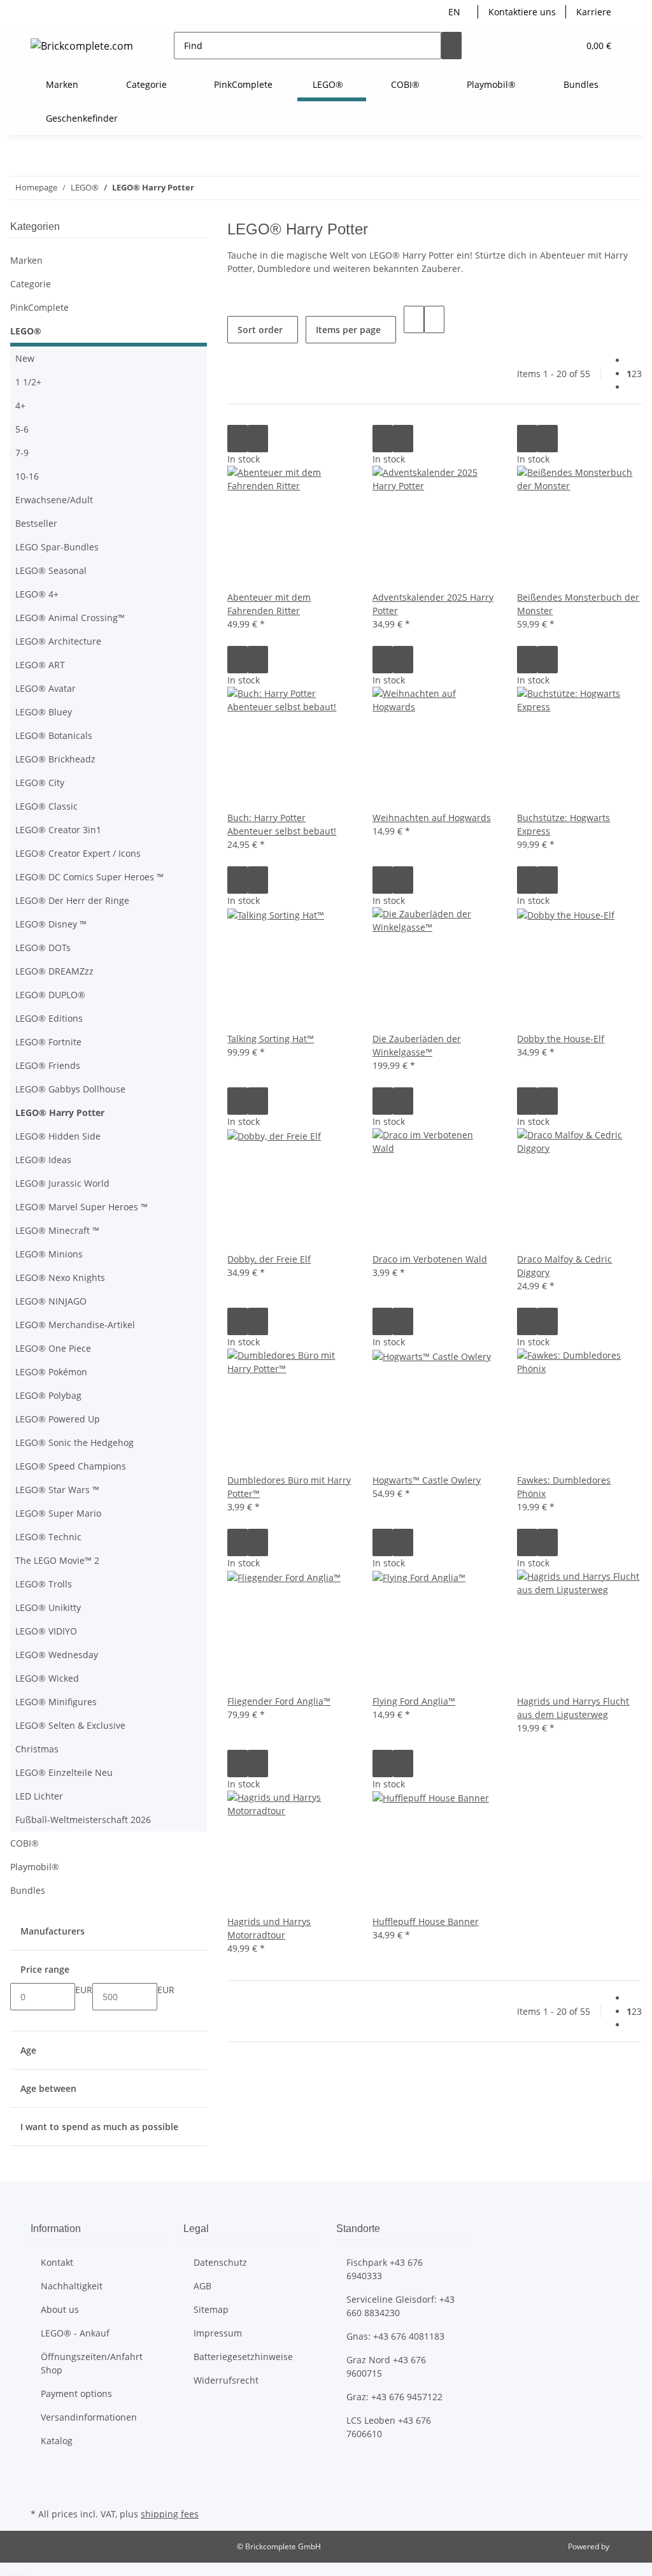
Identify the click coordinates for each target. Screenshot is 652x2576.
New (25, 358)
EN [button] (456, 12)
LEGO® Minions (49, 1254)
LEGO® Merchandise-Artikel (75, 1325)
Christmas (37, 1749)
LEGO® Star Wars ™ (57, 1490)
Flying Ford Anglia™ (414, 1701)
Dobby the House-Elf (561, 1039)
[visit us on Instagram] (41, 2490)
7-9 (22, 453)
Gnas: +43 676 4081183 (395, 2336)
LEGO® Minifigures (56, 1702)
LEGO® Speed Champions (71, 1466)
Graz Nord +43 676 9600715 (386, 2366)
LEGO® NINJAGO (51, 1301)
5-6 (22, 429)
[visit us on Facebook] (41, 2475)
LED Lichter (39, 1796)
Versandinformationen (89, 2417)
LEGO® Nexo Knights (60, 1277)
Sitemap (211, 2309)
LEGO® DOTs (43, 948)
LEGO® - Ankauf (75, 2333)
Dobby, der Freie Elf (269, 1259)
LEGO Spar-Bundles (57, 547)
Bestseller (36, 523)
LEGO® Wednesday (57, 1655)
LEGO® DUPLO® (50, 995)
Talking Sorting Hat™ (271, 1039)
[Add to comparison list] (237, 439)
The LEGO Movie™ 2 (57, 1560)
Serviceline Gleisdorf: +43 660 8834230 (400, 2306)
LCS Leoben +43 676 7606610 (389, 2427)
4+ (20, 405)
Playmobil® (35, 1867)
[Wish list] (563, 46)
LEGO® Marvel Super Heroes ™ (81, 1207)
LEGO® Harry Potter (60, 1113)
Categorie (31, 284)
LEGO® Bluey (44, 712)
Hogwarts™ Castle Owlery (427, 1480)
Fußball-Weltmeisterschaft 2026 (83, 1820)
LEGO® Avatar (46, 688)
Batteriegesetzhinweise (243, 2357)
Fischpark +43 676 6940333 (385, 2269)
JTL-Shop (627, 2546)
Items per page (348, 330)
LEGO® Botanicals (54, 735)
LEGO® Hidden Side (58, 1136)
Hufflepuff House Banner (426, 1921)
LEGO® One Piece (53, 1348)
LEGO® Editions (49, 1018)
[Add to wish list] (258, 439)
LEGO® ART (40, 665)
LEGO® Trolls (44, 1584)
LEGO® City (40, 783)
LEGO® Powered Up (58, 1419)
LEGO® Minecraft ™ (57, 1230)
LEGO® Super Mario (58, 1513)
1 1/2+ (28, 382)
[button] (543, 46)
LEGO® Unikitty (48, 1607)
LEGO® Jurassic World (62, 1183)
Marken (26, 260)
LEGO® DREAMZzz (54, 971)
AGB (202, 2286)
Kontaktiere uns (522, 12)
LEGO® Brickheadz (55, 759)
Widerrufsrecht (226, 2380)
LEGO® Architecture (58, 641)
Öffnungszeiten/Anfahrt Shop (92, 2363)
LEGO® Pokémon (51, 1372)
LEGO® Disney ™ (51, 924)
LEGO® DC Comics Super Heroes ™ (89, 877)
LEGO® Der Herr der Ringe (72, 900)
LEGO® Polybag (48, 1395)
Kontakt (57, 2262)
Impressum (218, 2333)
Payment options (76, 2394)
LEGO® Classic (46, 806)
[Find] (451, 46)
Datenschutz (220, 2262)
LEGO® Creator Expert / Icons (78, 853)
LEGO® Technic (48, 1537)
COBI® (25, 1843)
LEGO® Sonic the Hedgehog (74, 1442)
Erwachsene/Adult (54, 500)
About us (60, 2309)
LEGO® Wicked (47, 1678)
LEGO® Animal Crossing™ (70, 618)
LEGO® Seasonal (51, 570)
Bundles (28, 1890)
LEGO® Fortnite (48, 1042)
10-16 (27, 476)
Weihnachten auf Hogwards (432, 818)
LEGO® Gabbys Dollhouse (70, 1089)
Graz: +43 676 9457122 (394, 2397)
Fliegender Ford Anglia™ (279, 1701)
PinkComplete (39, 307)
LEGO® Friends (48, 1065)
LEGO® (26, 331)
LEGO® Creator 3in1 (58, 830)
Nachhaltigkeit (72, 2286)
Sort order (260, 330)
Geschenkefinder (82, 118)
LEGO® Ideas (43, 1160)
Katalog (57, 2441)
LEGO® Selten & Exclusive (70, 1725)
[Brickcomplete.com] (82, 46)
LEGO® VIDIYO (46, 1631)
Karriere (594, 12)
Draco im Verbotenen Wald (430, 1259)
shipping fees (170, 2514)
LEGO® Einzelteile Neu (64, 1772)
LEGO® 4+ (37, 594)
